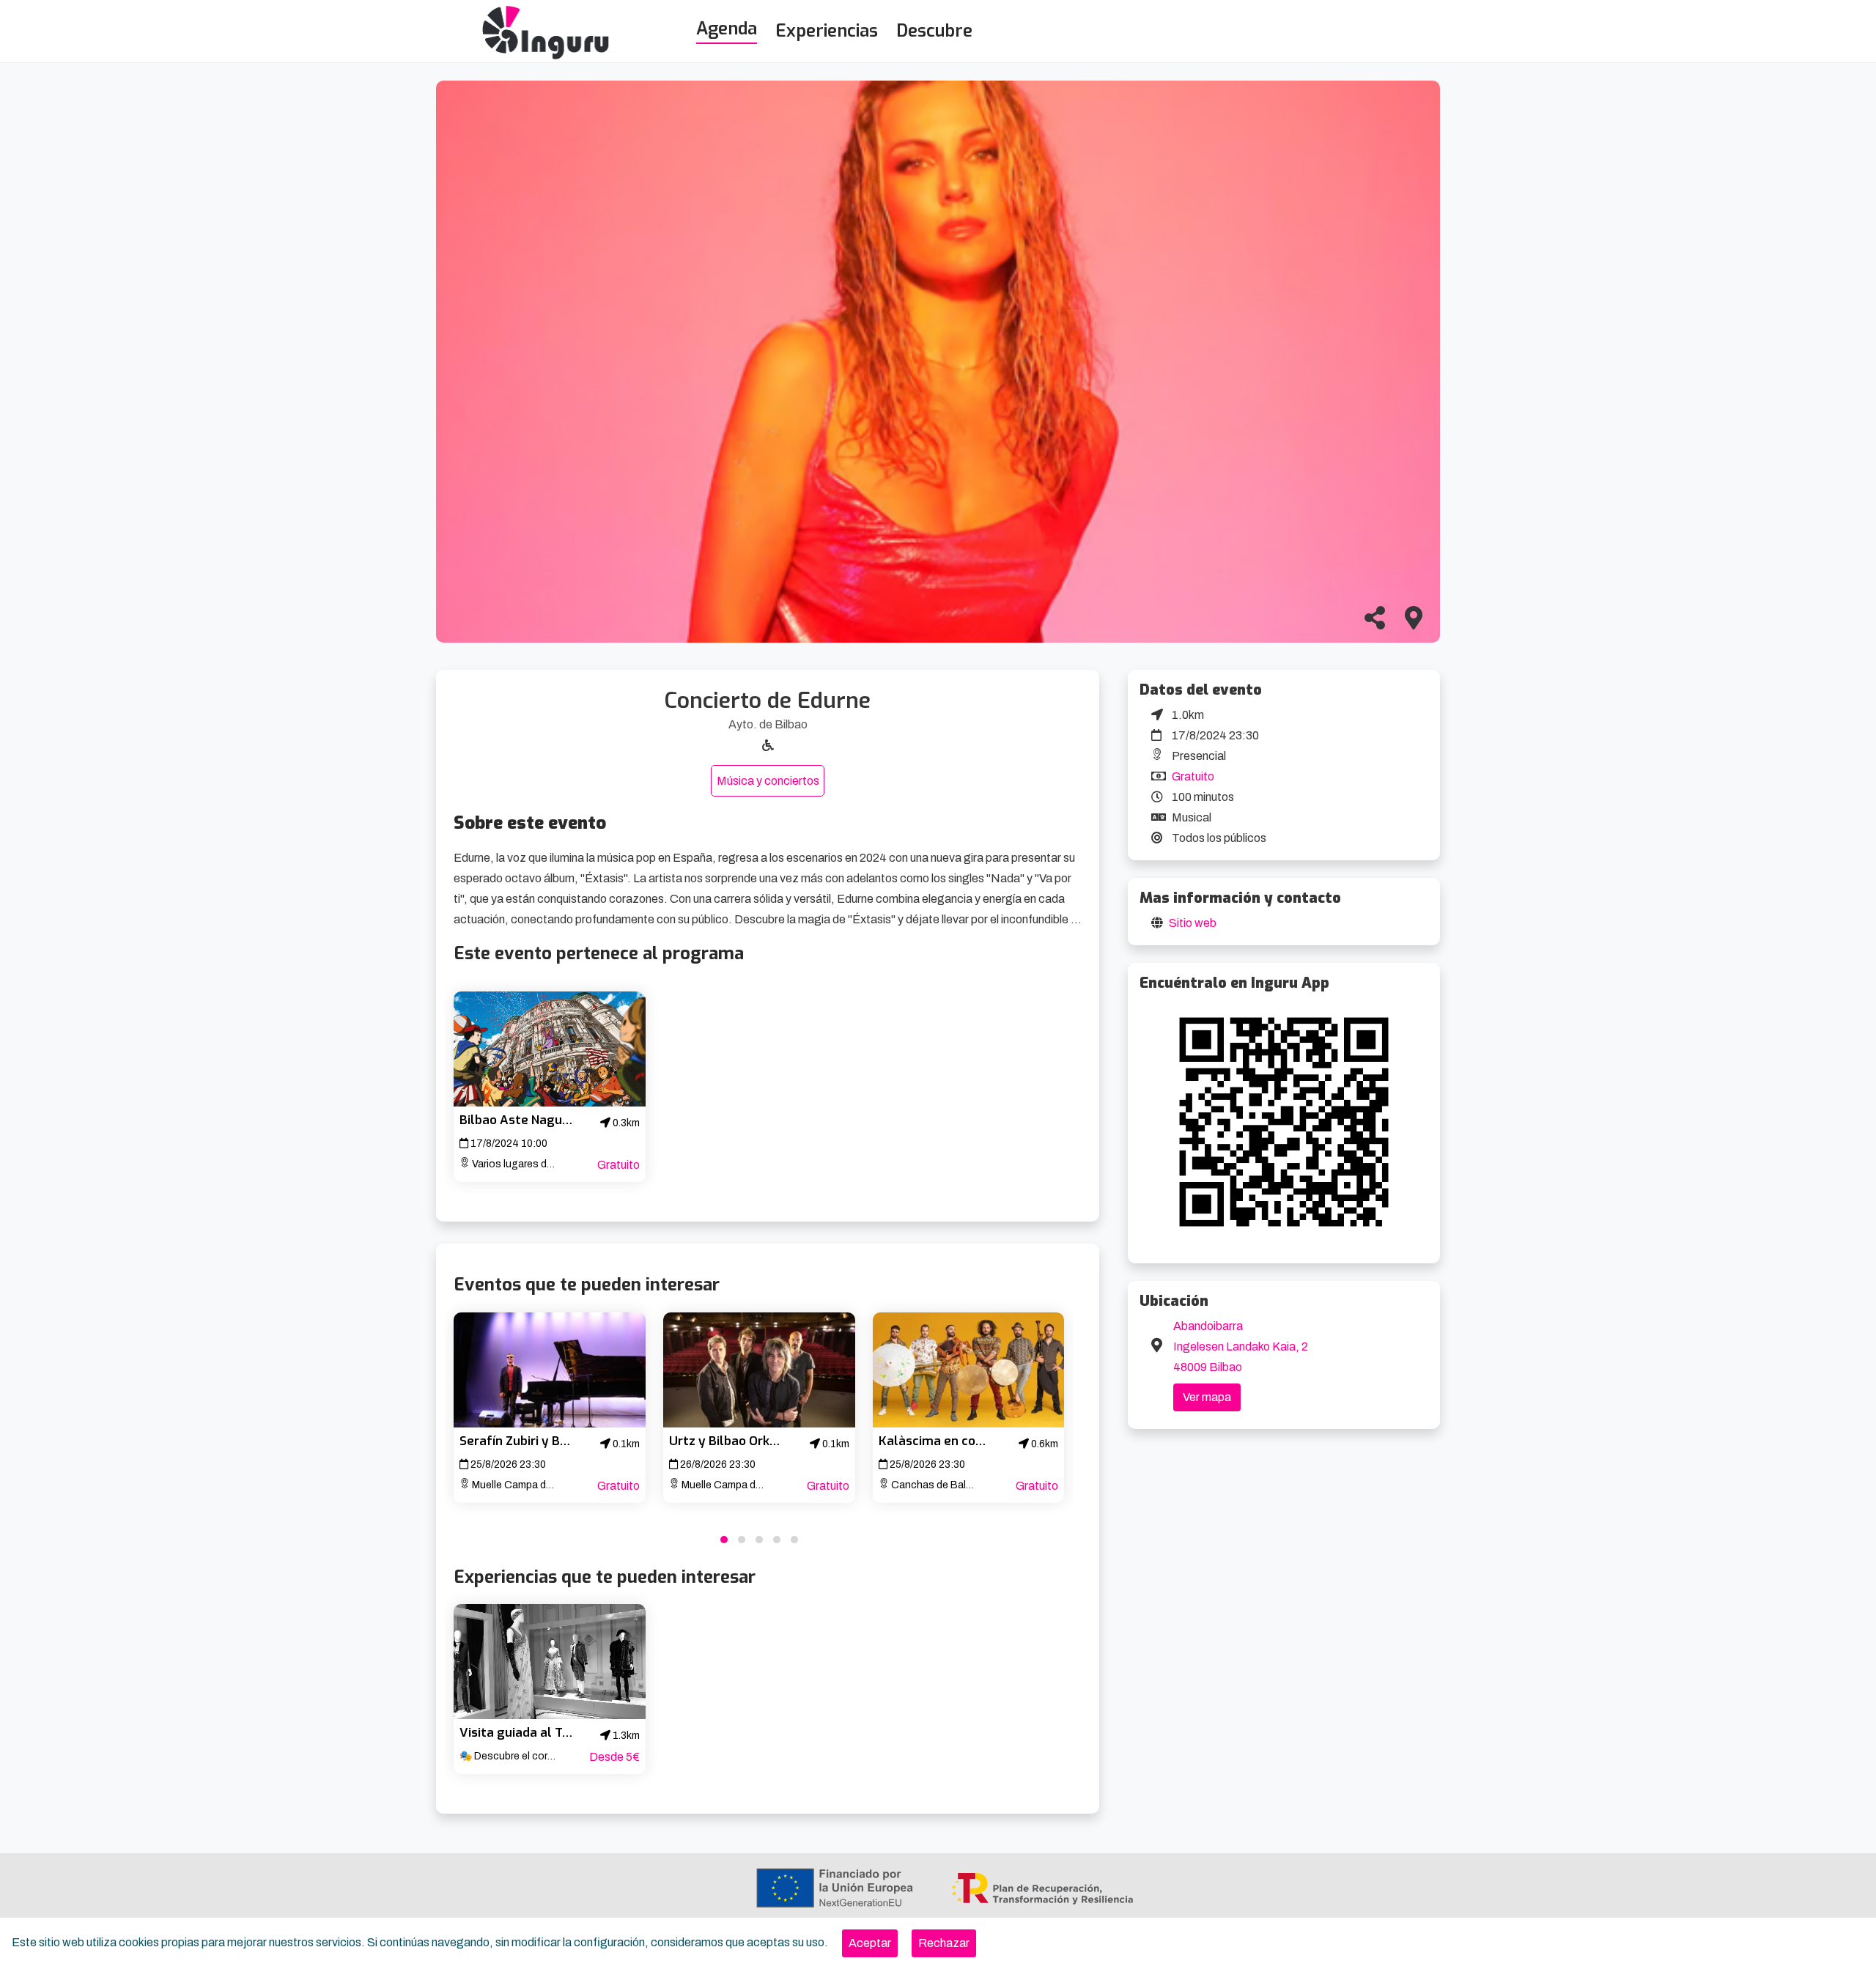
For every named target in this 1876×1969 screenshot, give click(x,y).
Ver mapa (1207, 1397)
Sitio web (1193, 923)
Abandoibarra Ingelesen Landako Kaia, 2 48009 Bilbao (1241, 1346)
